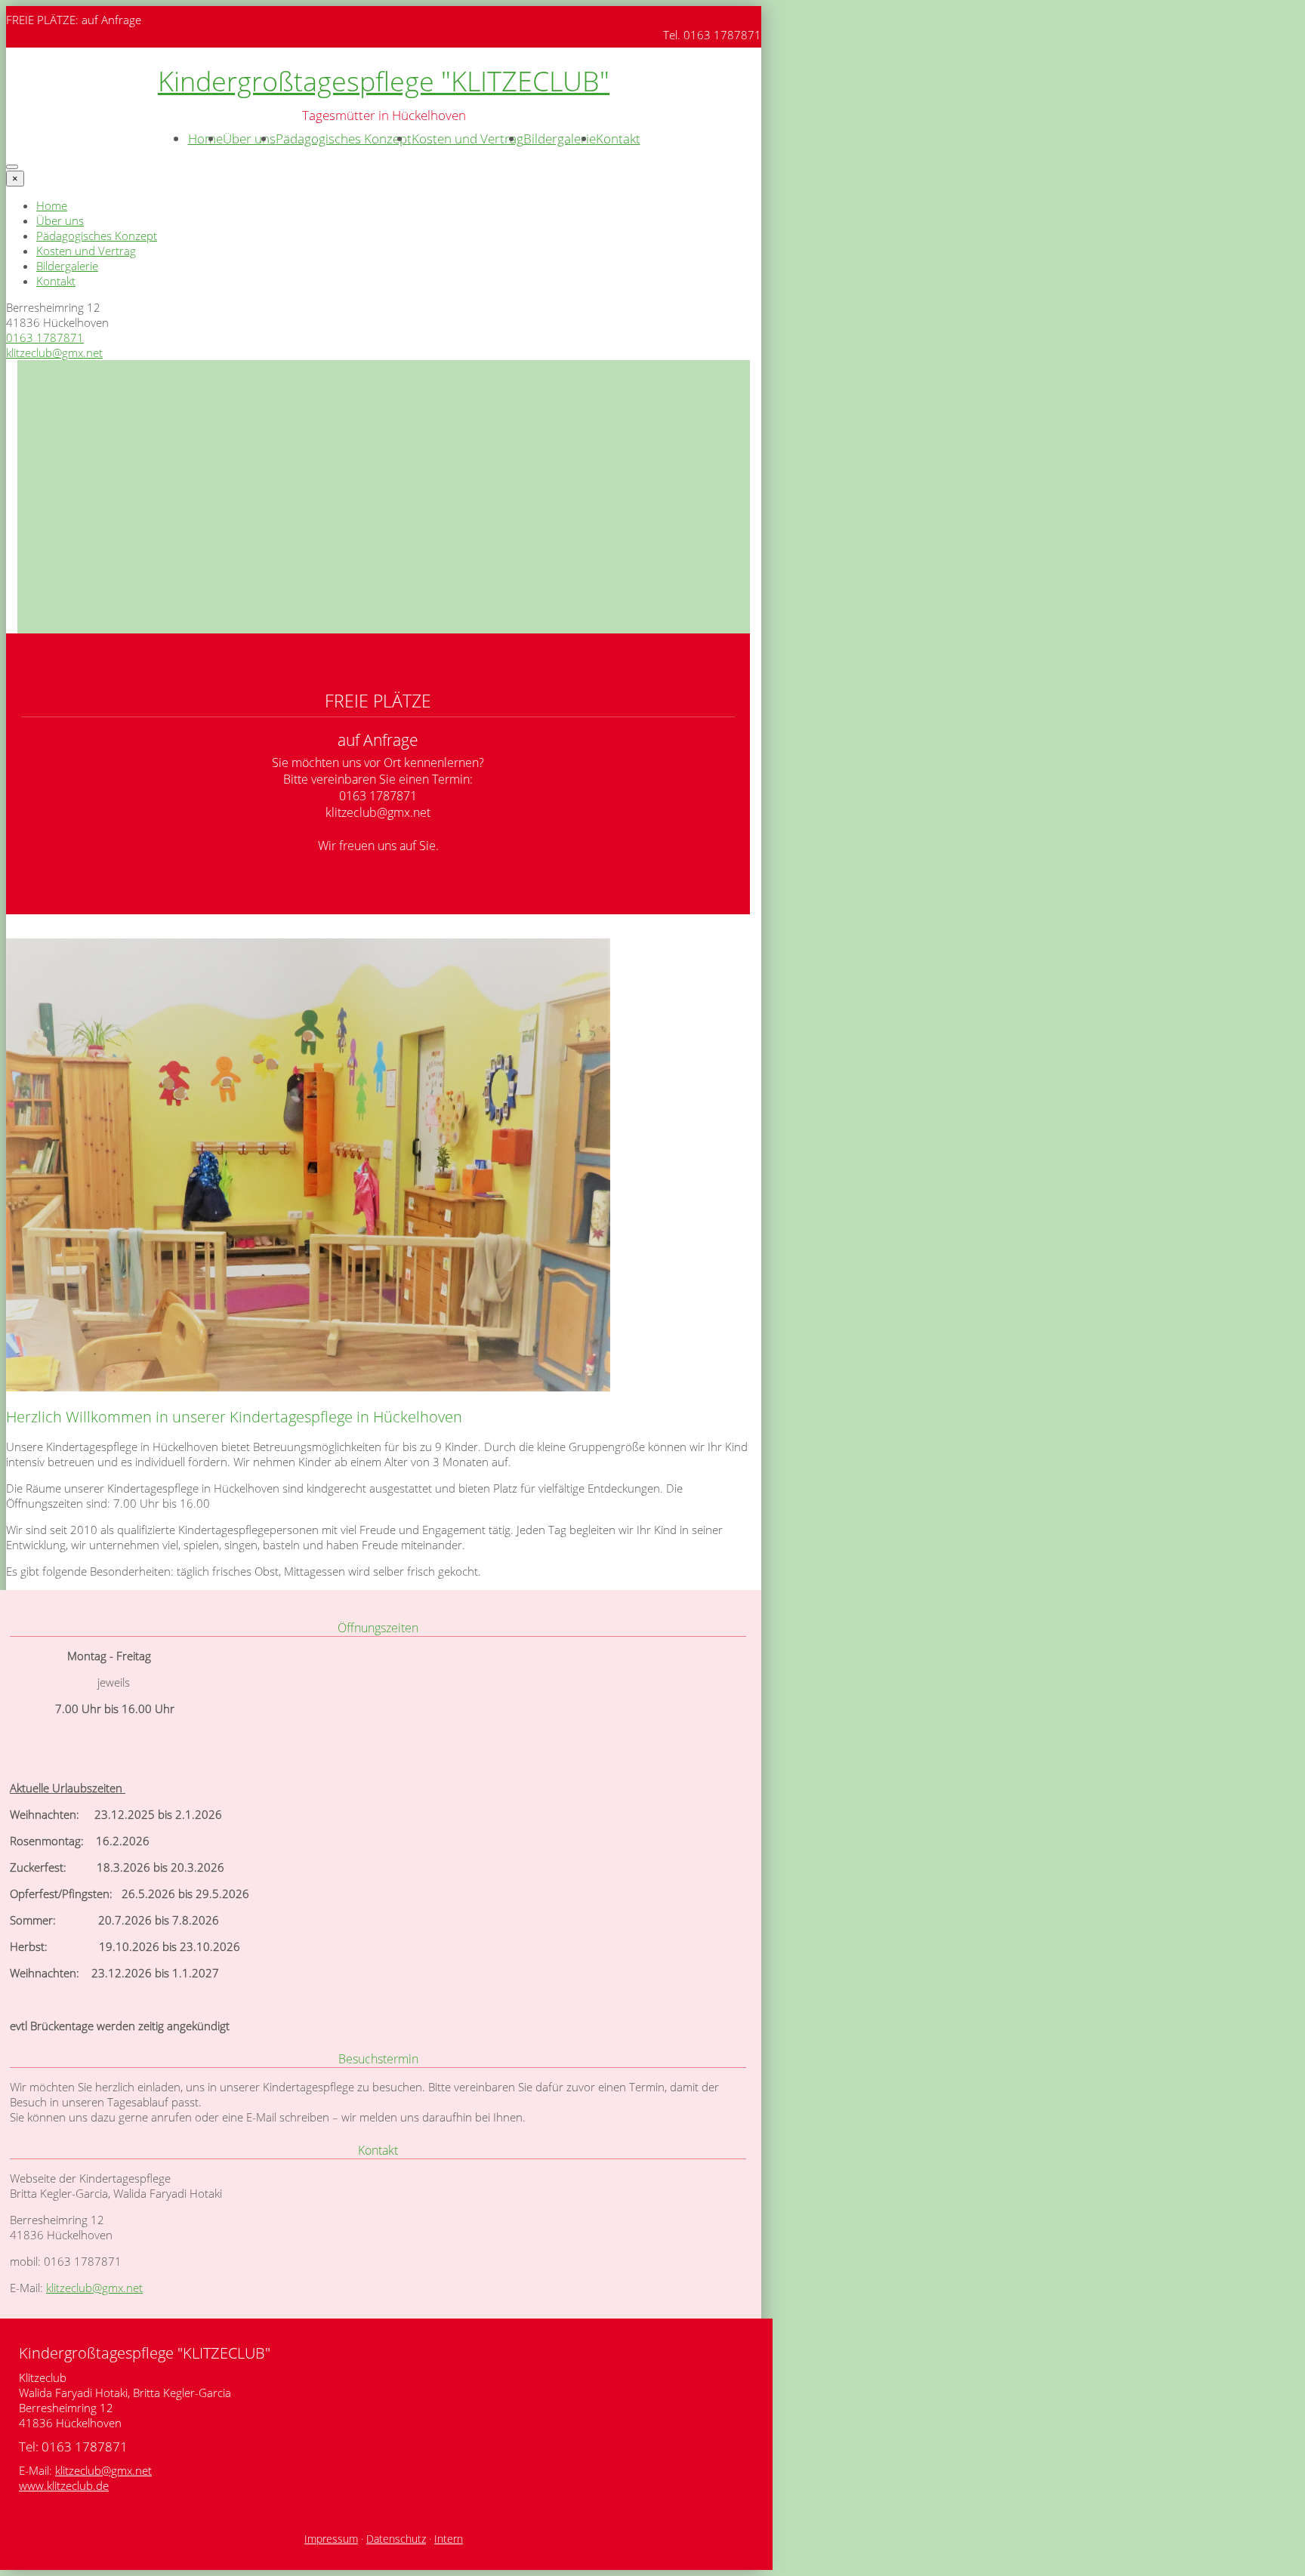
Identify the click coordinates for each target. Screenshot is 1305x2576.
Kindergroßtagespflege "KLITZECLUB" (384, 81)
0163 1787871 (45, 337)
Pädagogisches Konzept (344, 139)
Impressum (331, 2539)
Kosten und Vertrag (467, 139)
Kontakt (618, 139)
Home (205, 139)
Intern (449, 2539)
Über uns (249, 139)
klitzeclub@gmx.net (54, 353)
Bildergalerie (560, 139)
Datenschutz (396, 2539)
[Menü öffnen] (12, 167)
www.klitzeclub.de (64, 2485)
